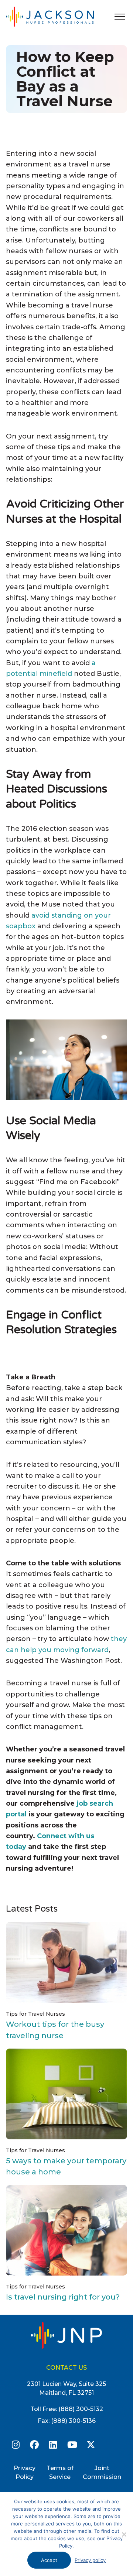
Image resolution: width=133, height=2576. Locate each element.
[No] (124, 2534)
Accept (49, 2560)
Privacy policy (90, 2560)
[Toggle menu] (120, 17)
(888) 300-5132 (81, 2409)
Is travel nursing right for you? (63, 2297)
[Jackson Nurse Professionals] (58, 16)
